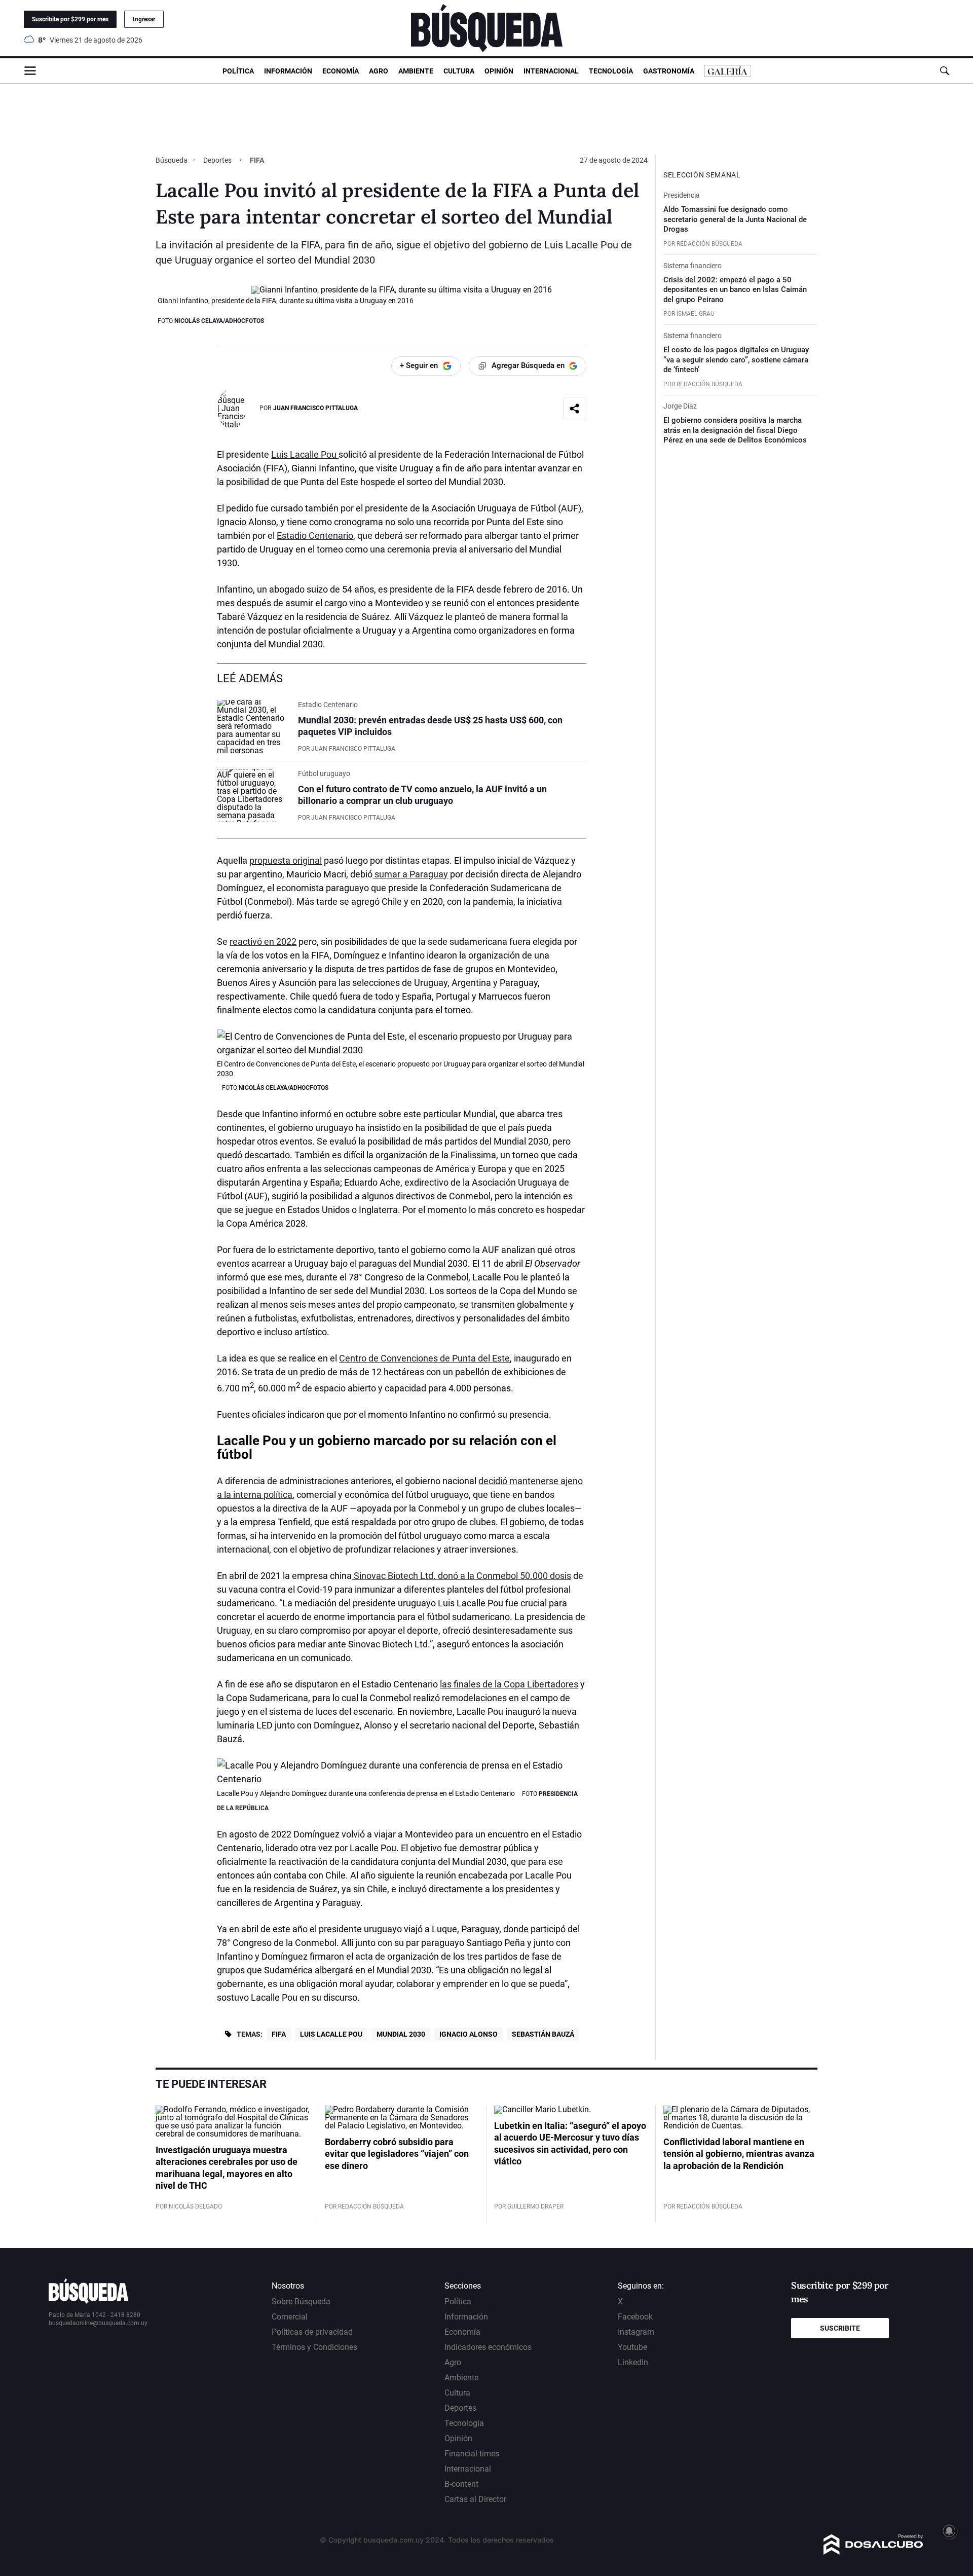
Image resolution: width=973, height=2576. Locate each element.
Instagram (636, 2332)
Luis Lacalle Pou (305, 454)
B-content (461, 2484)
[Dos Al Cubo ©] (873, 2552)
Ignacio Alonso (469, 2034)
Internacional (551, 71)
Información (288, 71)
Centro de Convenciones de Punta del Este (424, 1358)
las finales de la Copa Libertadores (509, 1684)
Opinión (499, 71)
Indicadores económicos (488, 2347)
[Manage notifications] (949, 2531)
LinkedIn (633, 2362)
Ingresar (144, 19)
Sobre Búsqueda (301, 2302)
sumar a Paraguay (410, 874)
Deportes (217, 160)
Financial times (472, 2454)
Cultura (459, 71)
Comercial (290, 2317)
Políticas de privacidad (312, 2332)
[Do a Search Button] (944, 71)
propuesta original (286, 860)
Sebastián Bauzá (543, 2034)
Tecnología (611, 71)
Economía (341, 71)
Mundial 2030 (401, 2034)
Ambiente (416, 71)
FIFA (279, 2034)
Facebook (635, 2317)
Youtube (632, 2347)
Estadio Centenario (315, 536)
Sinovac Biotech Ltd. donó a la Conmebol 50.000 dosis (461, 1576)
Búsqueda (172, 160)
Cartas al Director (475, 2499)
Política (238, 71)
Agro (379, 71)
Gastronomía (669, 71)
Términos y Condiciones (314, 2347)
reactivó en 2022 (263, 942)
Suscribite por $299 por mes (70, 19)
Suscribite (840, 2328)
